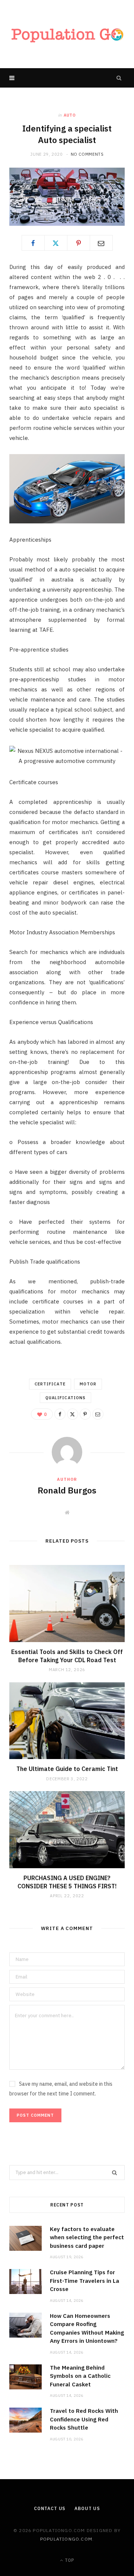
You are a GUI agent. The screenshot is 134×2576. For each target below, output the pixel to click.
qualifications (66, 1398)
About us (87, 2508)
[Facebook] (33, 243)
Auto (70, 115)
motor (88, 1384)
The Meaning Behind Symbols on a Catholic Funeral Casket (80, 2376)
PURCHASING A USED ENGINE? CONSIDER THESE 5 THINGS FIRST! (67, 1882)
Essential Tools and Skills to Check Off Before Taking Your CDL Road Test (67, 1656)
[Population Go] (67, 34)
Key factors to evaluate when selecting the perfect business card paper (87, 2237)
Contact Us (50, 2508)
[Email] (101, 243)
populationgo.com (66, 2539)
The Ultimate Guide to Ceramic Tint (67, 1769)
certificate (50, 1384)
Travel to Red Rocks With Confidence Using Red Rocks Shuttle (84, 2419)
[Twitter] (56, 243)
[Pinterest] (79, 243)
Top (69, 2560)
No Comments (87, 154)
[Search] (119, 78)
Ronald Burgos (67, 1490)
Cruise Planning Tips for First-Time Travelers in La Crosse (84, 2281)
